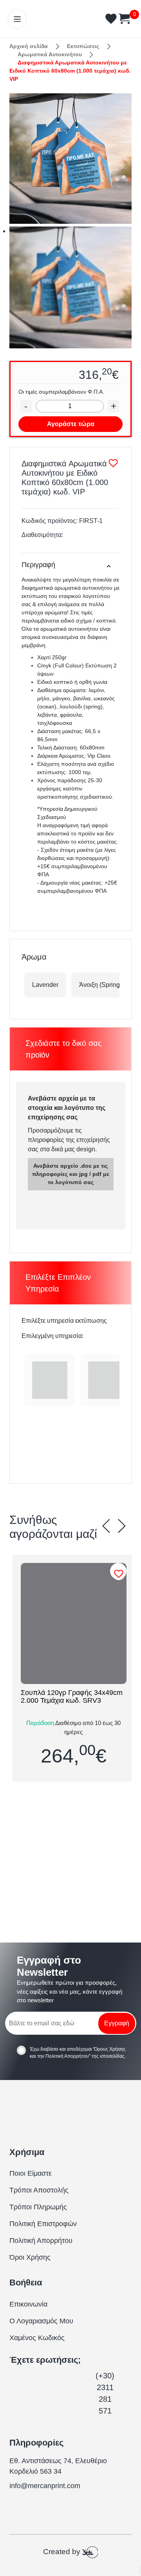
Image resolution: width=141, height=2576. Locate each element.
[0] (123, 19)
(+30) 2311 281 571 (105, 2393)
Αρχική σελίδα (29, 46)
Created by (63, 2552)
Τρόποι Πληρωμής (38, 2207)
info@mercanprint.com (45, 2486)
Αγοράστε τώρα (71, 424)
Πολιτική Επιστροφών (43, 2224)
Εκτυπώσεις (83, 46)
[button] (106, 1526)
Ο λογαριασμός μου (41, 2321)
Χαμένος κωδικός (37, 2338)
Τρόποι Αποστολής (39, 2190)
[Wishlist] (120, 1574)
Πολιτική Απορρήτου (67, 2056)
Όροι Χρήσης (30, 2257)
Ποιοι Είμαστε (31, 2173)
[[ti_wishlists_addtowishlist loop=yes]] (74, 1623)
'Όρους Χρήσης (109, 2049)
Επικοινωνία (28, 2304)
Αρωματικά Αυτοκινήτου (50, 54)
